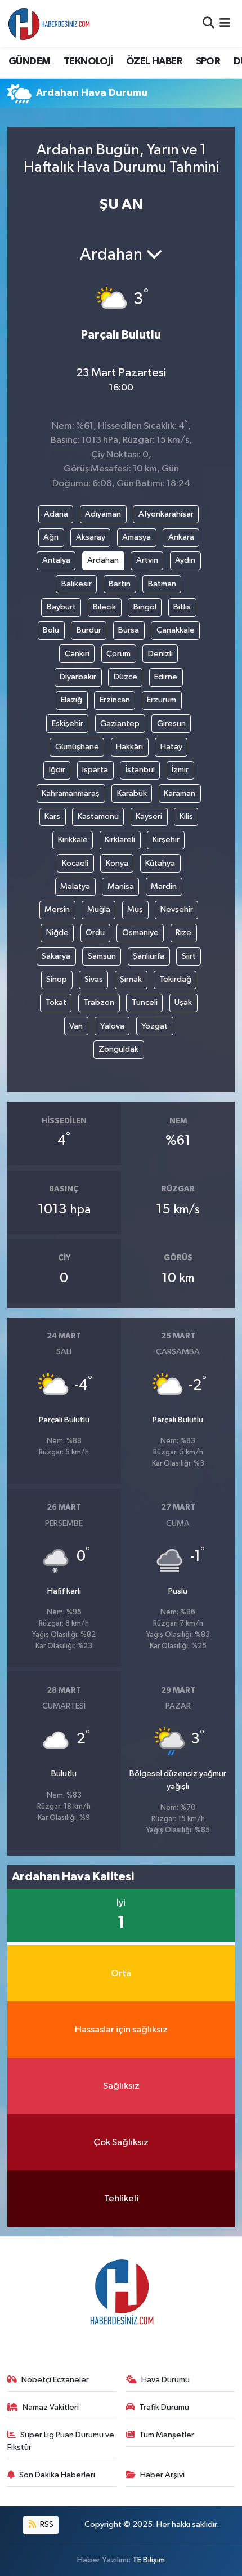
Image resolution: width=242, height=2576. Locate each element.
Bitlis (182, 607)
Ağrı (51, 537)
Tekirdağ (175, 979)
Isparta (95, 770)
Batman (162, 584)
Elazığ (71, 700)
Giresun (171, 724)
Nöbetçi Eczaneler (55, 2380)
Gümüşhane (77, 747)
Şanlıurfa (149, 956)
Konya (117, 863)
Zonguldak (118, 1049)
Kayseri (149, 817)
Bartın (120, 584)
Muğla (99, 909)
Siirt (189, 956)
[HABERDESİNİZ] (50, 24)
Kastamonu (98, 817)
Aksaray (91, 537)
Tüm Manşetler (167, 2435)
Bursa (129, 630)
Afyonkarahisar (166, 514)
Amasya (136, 537)
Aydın (185, 560)
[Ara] (209, 23)
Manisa (121, 886)
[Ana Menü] (225, 23)
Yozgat (154, 1026)
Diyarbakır (78, 677)
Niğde (57, 933)
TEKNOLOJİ (88, 61)
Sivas (94, 979)
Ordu (95, 933)
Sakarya (56, 956)
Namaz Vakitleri (51, 2407)
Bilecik (104, 607)
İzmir (180, 770)
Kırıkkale (73, 840)
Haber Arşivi (162, 2475)
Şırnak (131, 979)
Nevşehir (177, 909)
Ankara (181, 537)
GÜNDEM (29, 61)
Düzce (126, 677)
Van (76, 1026)
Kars (52, 817)
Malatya (75, 886)
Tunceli (145, 1002)
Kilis (186, 817)
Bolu (51, 630)
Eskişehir (68, 724)
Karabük (132, 793)
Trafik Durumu (164, 2407)
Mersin (57, 909)
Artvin (147, 560)
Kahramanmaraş (71, 793)
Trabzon (99, 1002)
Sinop (57, 979)
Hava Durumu (165, 2380)
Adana (56, 514)
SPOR (208, 61)
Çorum (118, 654)
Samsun (102, 956)
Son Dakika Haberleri (57, 2475)
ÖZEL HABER (154, 61)
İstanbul (140, 770)
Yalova (112, 1026)
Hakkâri (129, 747)
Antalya (56, 560)
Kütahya (160, 863)
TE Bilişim (149, 2560)
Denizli (160, 654)
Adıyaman (103, 514)
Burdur (89, 630)
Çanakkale (176, 630)
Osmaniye (140, 933)
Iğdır (57, 770)
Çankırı (77, 654)
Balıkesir (77, 584)
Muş (135, 909)
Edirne (166, 677)
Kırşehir (166, 840)
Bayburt (61, 607)
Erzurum (162, 700)
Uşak (183, 1002)
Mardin (164, 886)
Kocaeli (75, 863)
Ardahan (103, 560)
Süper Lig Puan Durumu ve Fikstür (61, 2441)
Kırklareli (120, 840)
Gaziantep (120, 724)
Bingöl (145, 607)
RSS (46, 2524)
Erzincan (115, 700)
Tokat (56, 1002)
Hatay (171, 747)
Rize (183, 933)
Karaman (180, 793)
